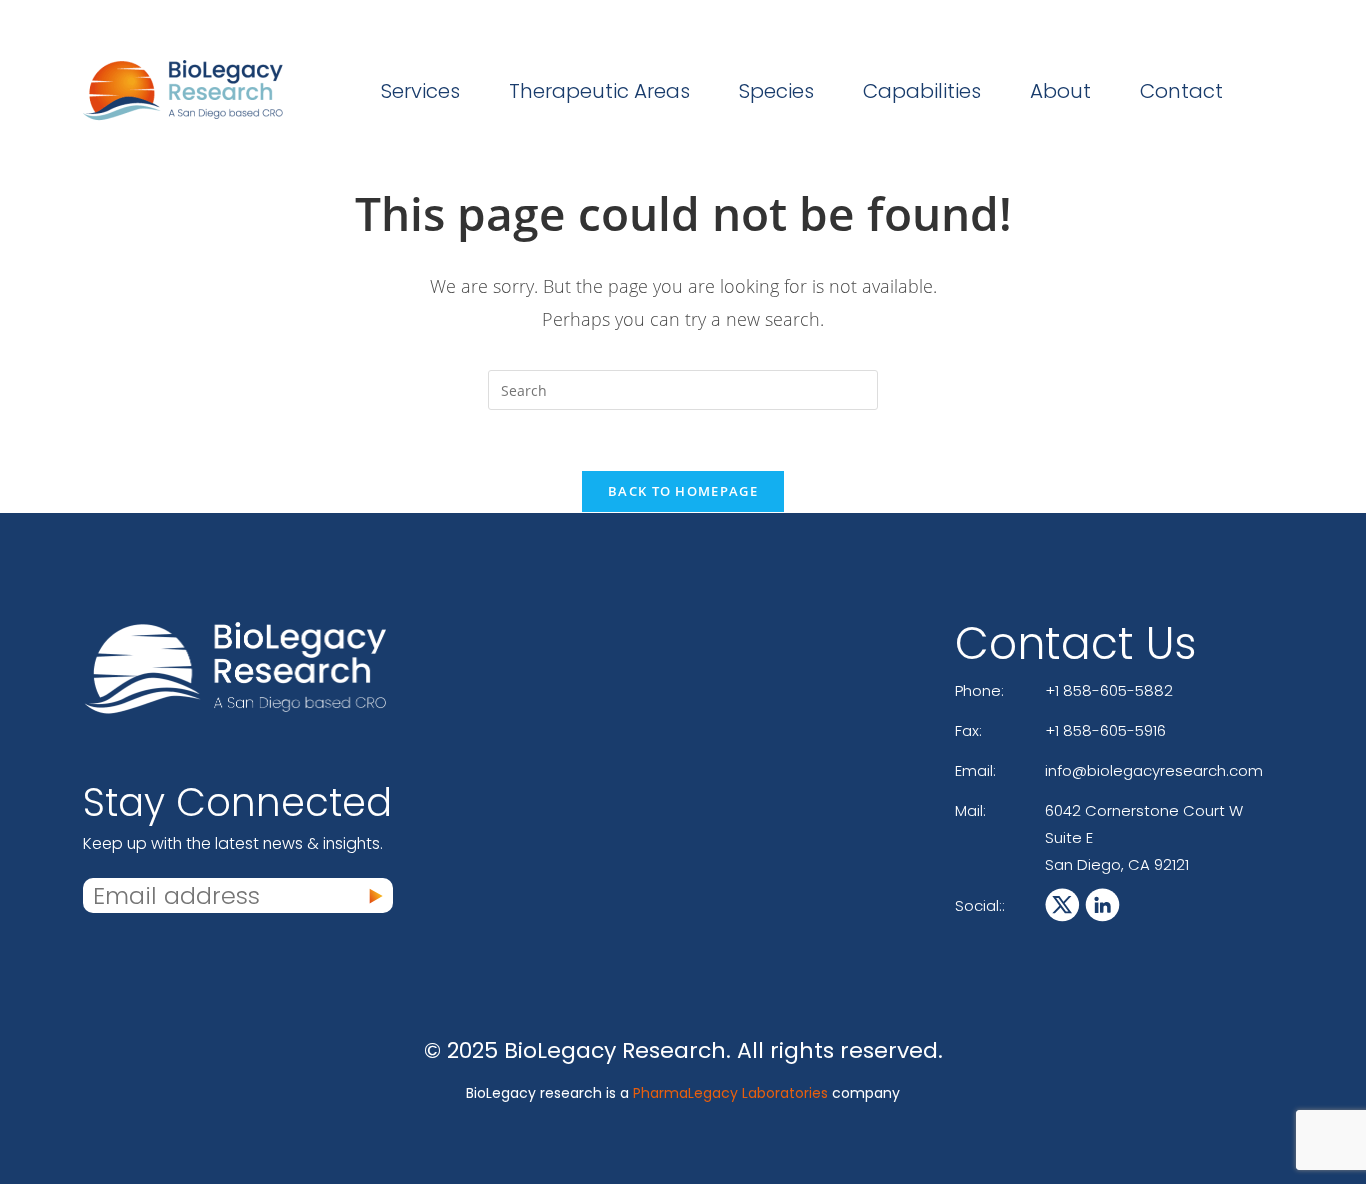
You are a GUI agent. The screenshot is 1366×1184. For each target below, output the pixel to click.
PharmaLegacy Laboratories (730, 1093)
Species (776, 91)
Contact (1181, 91)
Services (420, 91)
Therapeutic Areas (599, 91)
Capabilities (922, 91)
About (1060, 91)
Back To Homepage (683, 491)
